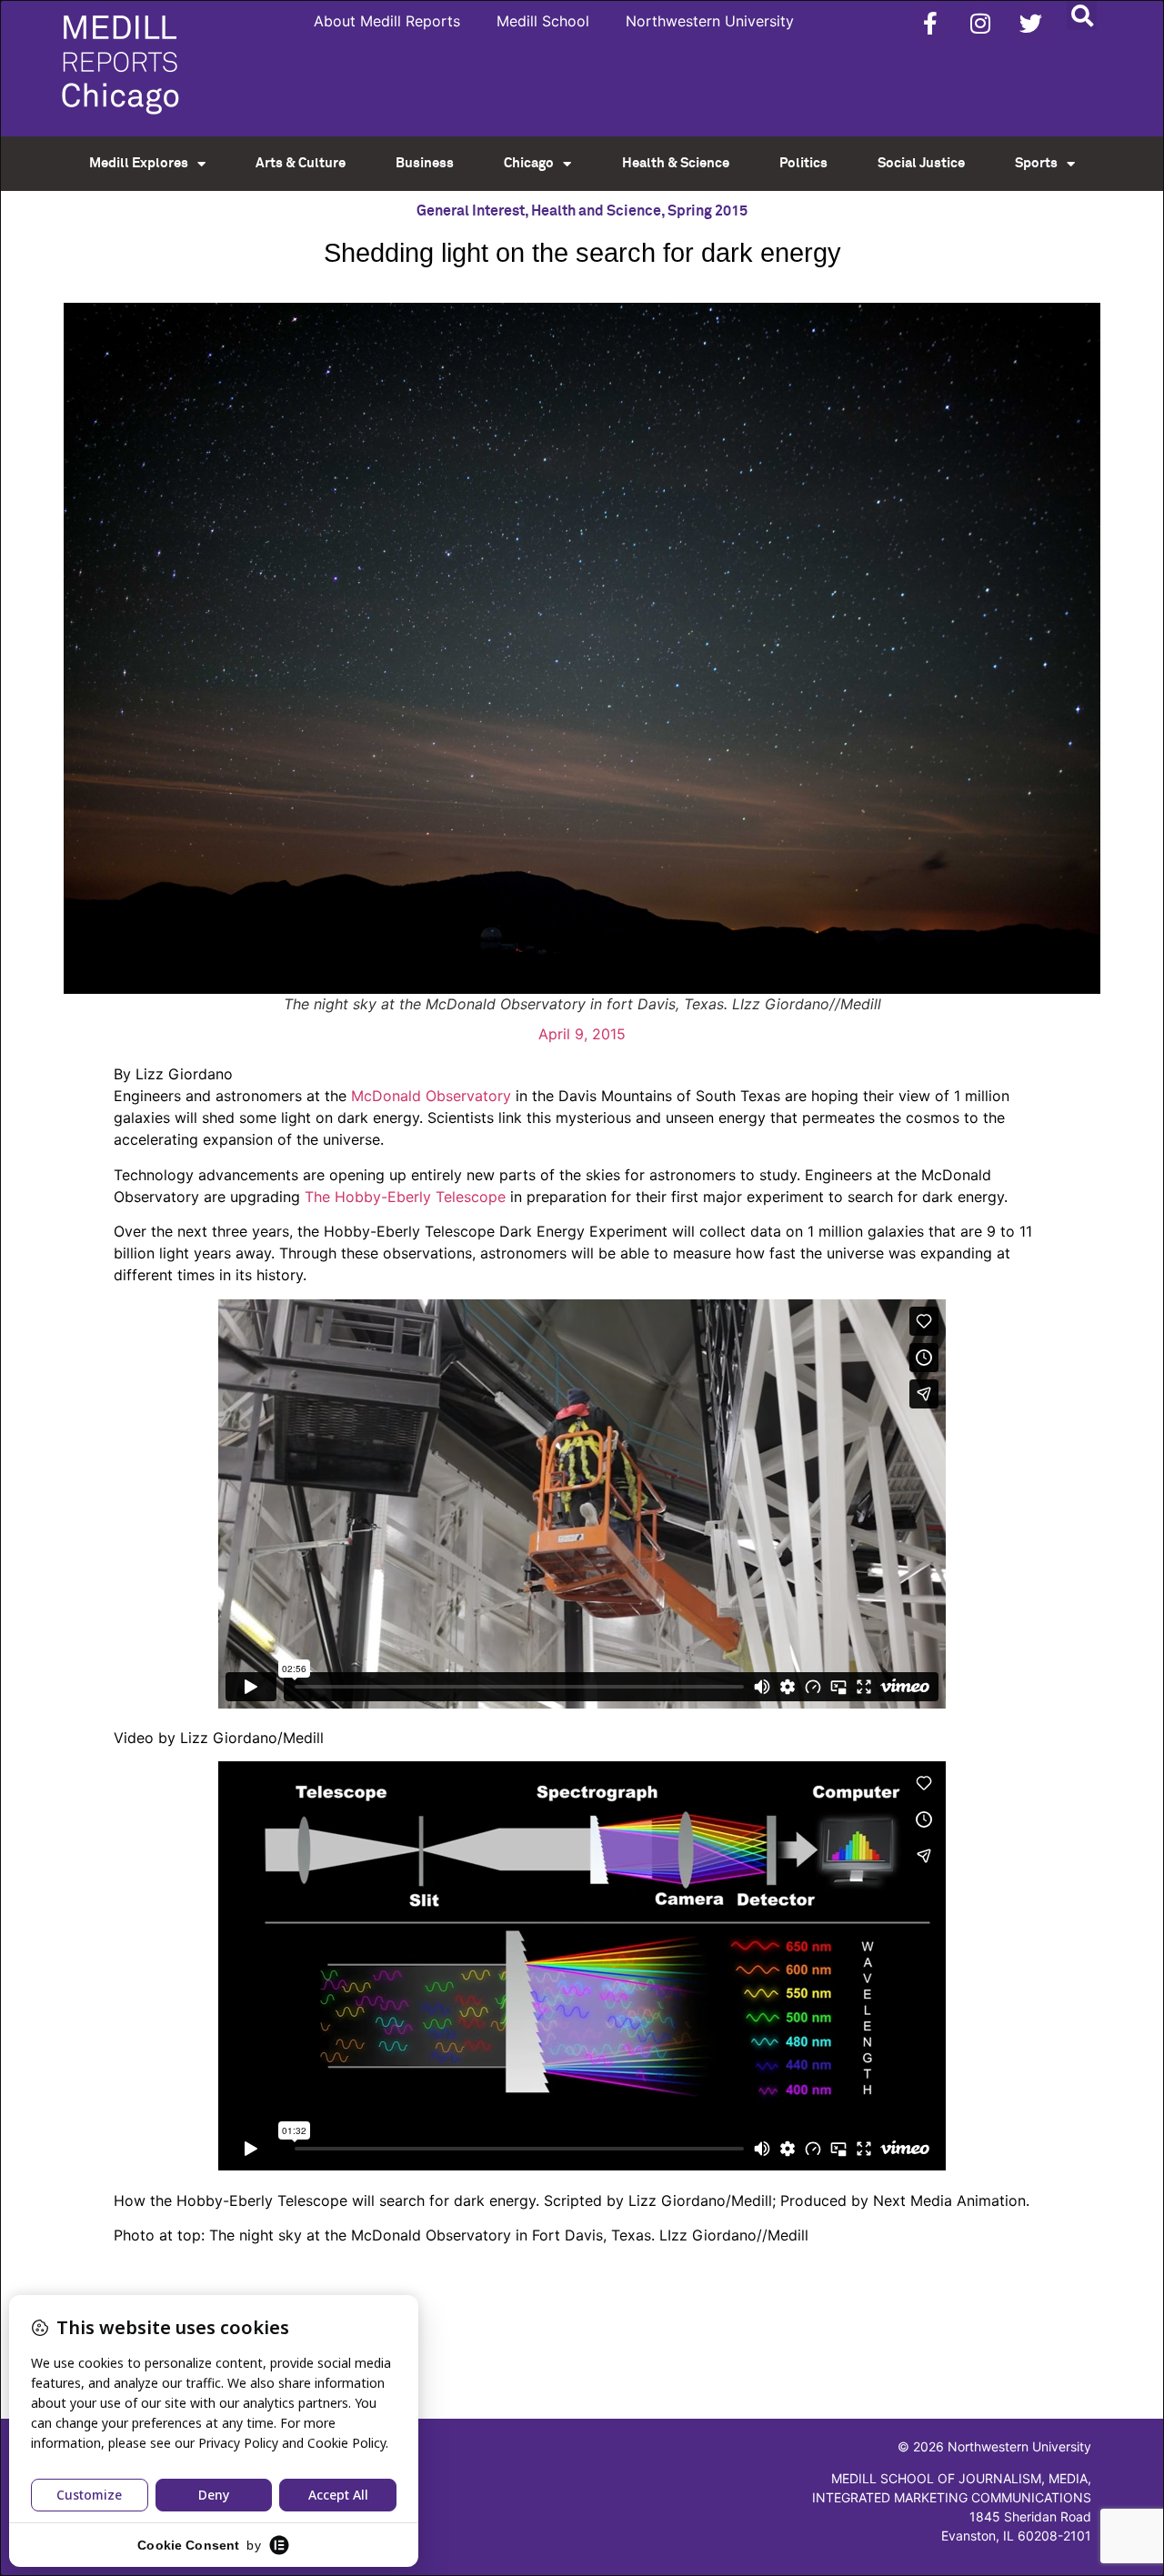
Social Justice (921, 163)
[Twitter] (1030, 23)
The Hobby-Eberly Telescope (405, 1197)
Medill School (543, 21)
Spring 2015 (707, 211)
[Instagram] (980, 23)
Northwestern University (710, 21)
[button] (1082, 15)
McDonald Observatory (431, 1096)
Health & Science (676, 163)
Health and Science (596, 211)
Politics (803, 163)
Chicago (529, 163)
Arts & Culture (301, 163)
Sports (1036, 163)
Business (425, 163)
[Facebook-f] (930, 23)
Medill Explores (139, 163)
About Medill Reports (387, 21)
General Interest (471, 211)
